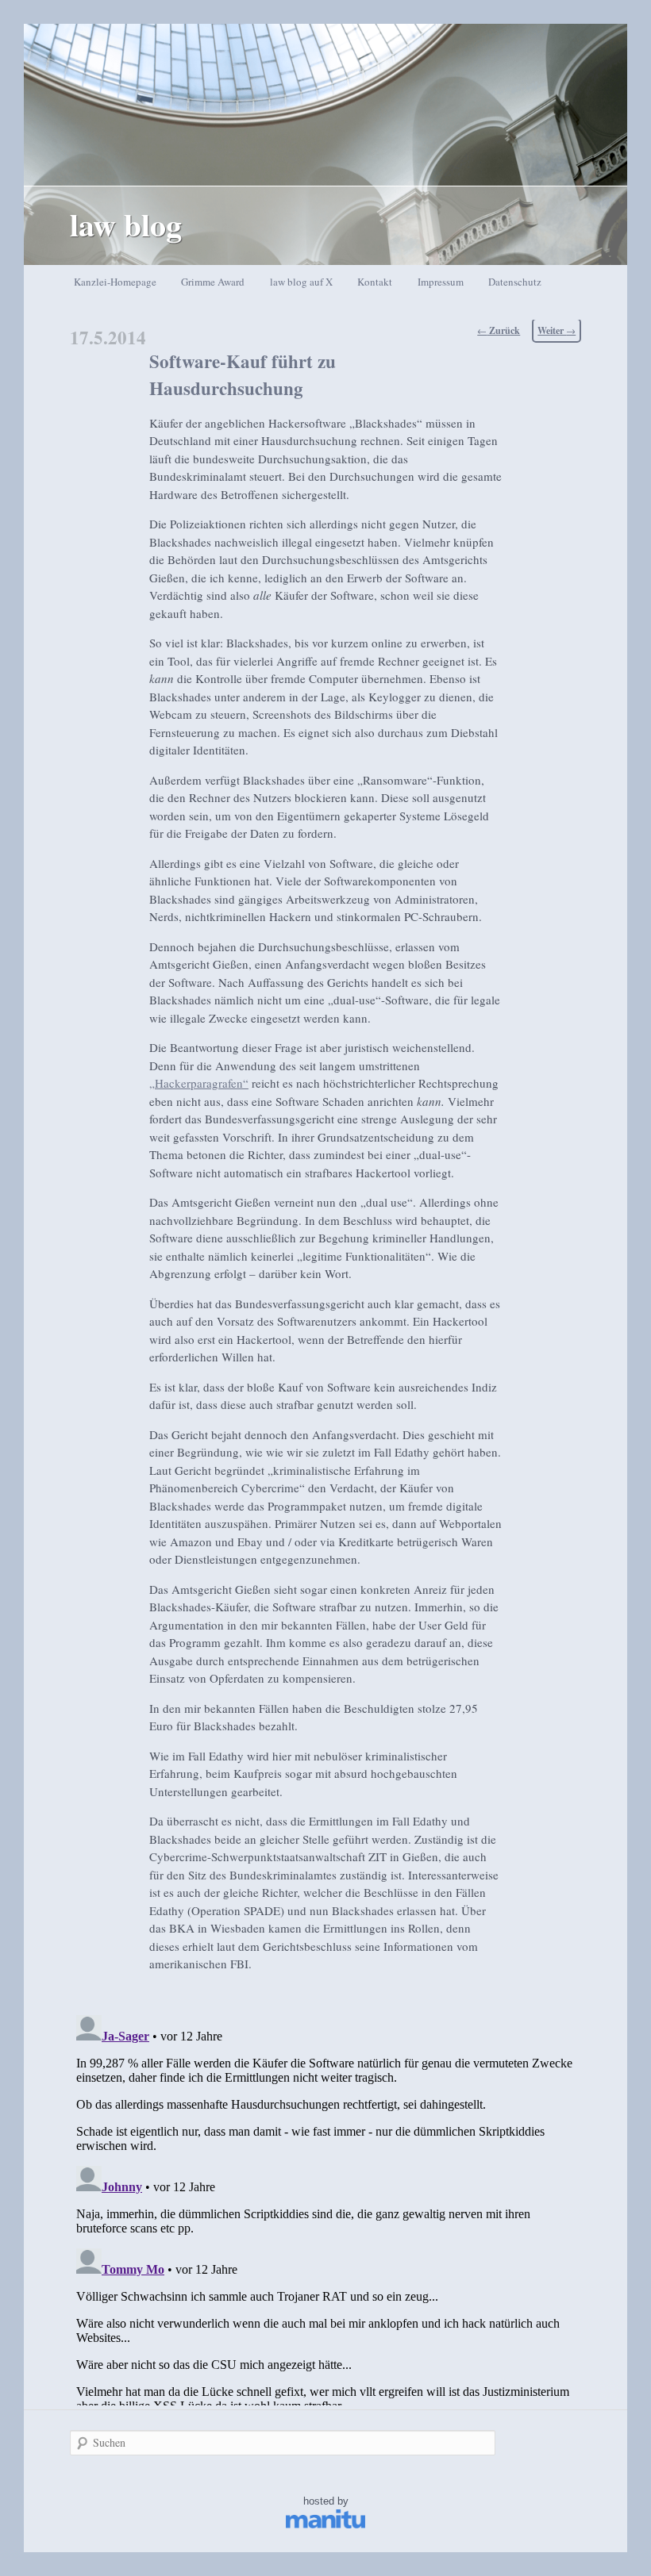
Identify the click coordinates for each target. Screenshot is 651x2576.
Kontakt (375, 282)
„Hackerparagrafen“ (199, 1083)
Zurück (499, 330)
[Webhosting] (325, 2525)
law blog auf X (301, 282)
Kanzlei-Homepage (115, 282)
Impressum (441, 282)
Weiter (557, 330)
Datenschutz (515, 282)
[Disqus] (326, 2207)
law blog (126, 224)
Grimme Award (213, 282)
